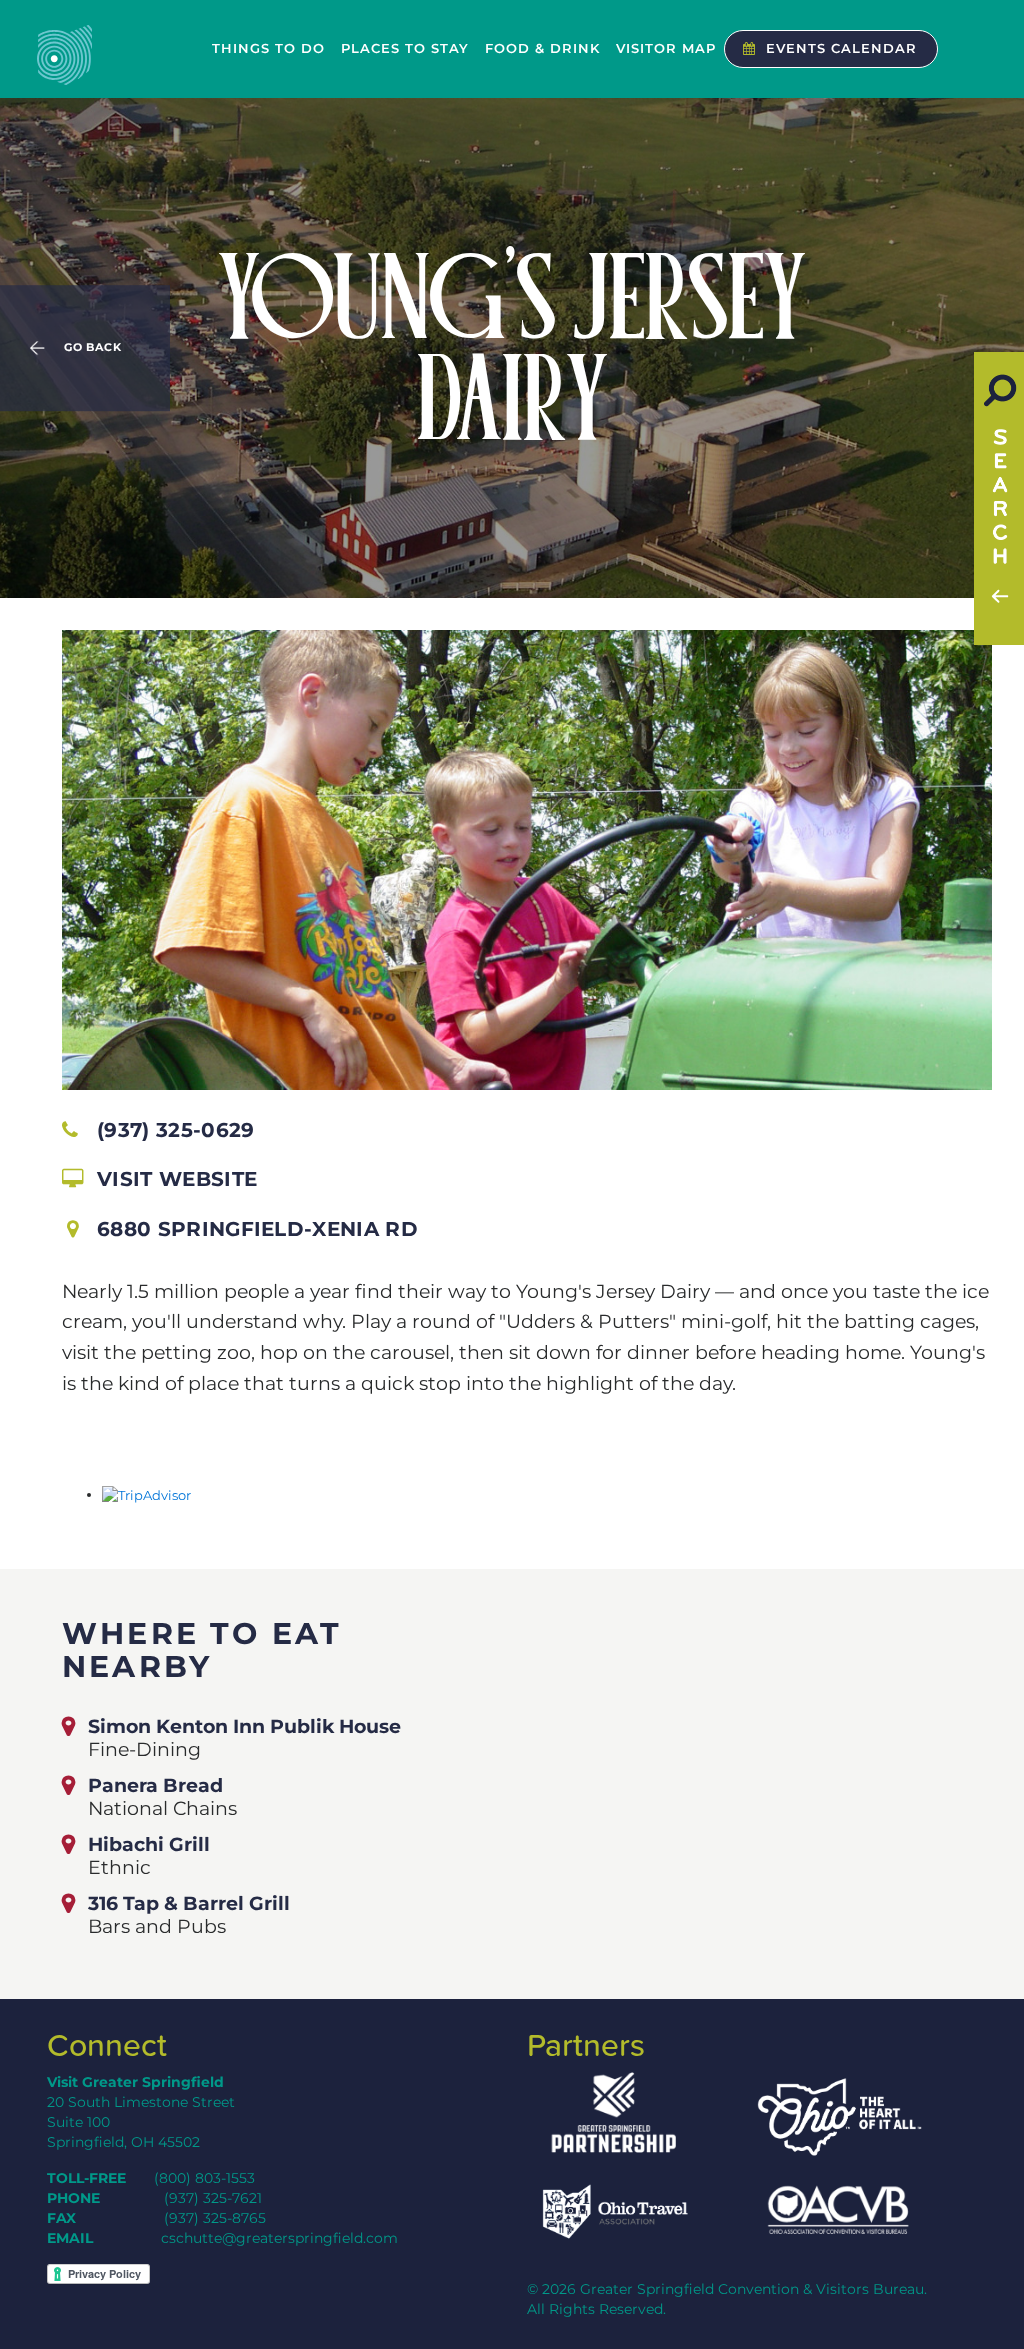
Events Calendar (841, 48)
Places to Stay (405, 48)
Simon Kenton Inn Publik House (244, 1726)
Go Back (93, 348)
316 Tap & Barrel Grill (189, 1903)
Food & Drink (542, 48)
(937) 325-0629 (175, 1130)
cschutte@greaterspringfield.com (279, 2238)
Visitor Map (666, 48)
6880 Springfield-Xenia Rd (257, 1229)
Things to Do (268, 48)
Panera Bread (155, 1785)
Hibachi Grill (149, 1844)
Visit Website (177, 1179)
